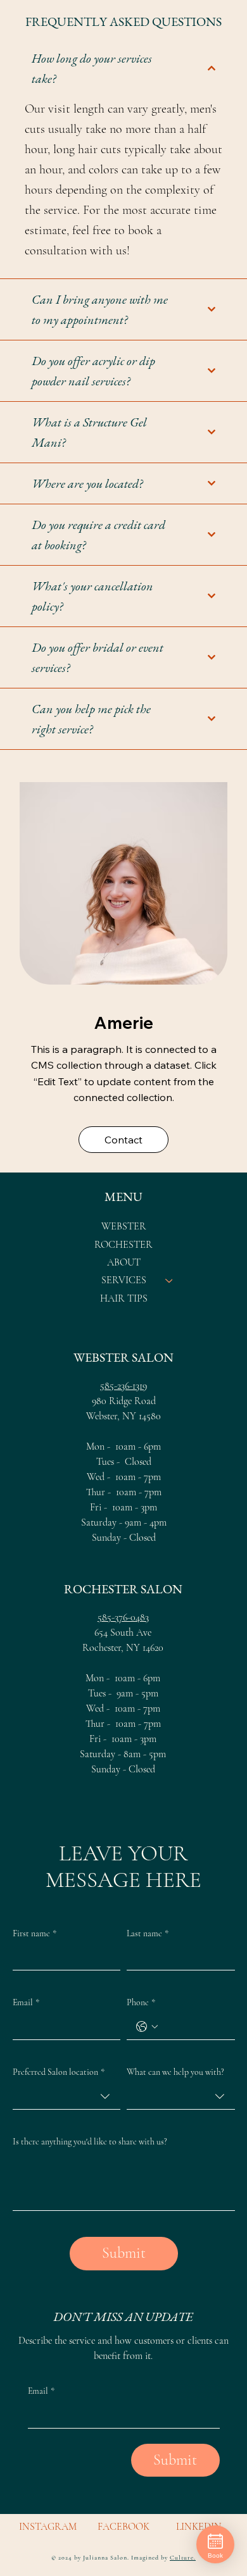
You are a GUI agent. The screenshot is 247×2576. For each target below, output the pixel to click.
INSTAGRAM (48, 2527)
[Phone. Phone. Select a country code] (147, 2027)
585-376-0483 (123, 1617)
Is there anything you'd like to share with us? (90, 2142)
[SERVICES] (170, 1280)
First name (35, 1933)
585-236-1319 (123, 1386)
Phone (141, 2002)
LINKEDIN (199, 2527)
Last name (148, 1933)
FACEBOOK (123, 2527)
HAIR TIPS (124, 1298)
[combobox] (66, 2097)
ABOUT (124, 1262)
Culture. (183, 2558)
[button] (123, 1140)
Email (26, 2002)
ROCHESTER (123, 1245)
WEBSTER (124, 1226)
